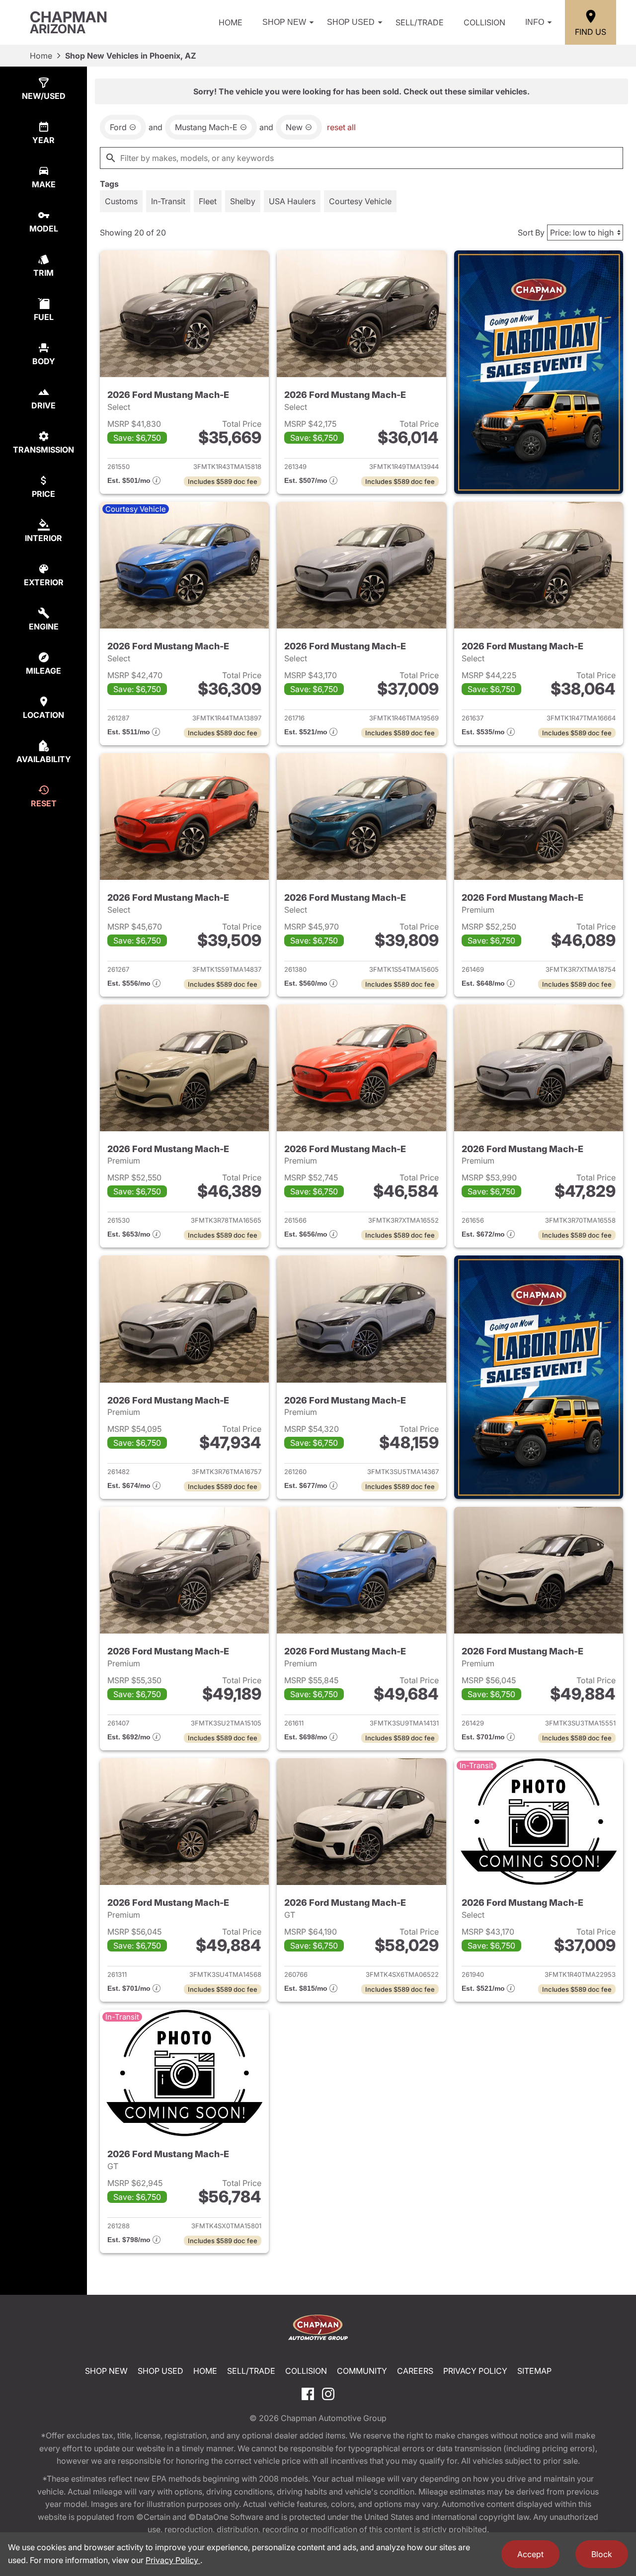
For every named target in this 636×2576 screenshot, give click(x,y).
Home (231, 22)
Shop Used (351, 22)
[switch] (121, 201)
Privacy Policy (475, 2371)
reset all (341, 127)
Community (362, 2371)
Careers (415, 2371)
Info (535, 22)
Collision (484, 22)
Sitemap (534, 2371)
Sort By (531, 233)
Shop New (284, 22)
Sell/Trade (420, 22)
